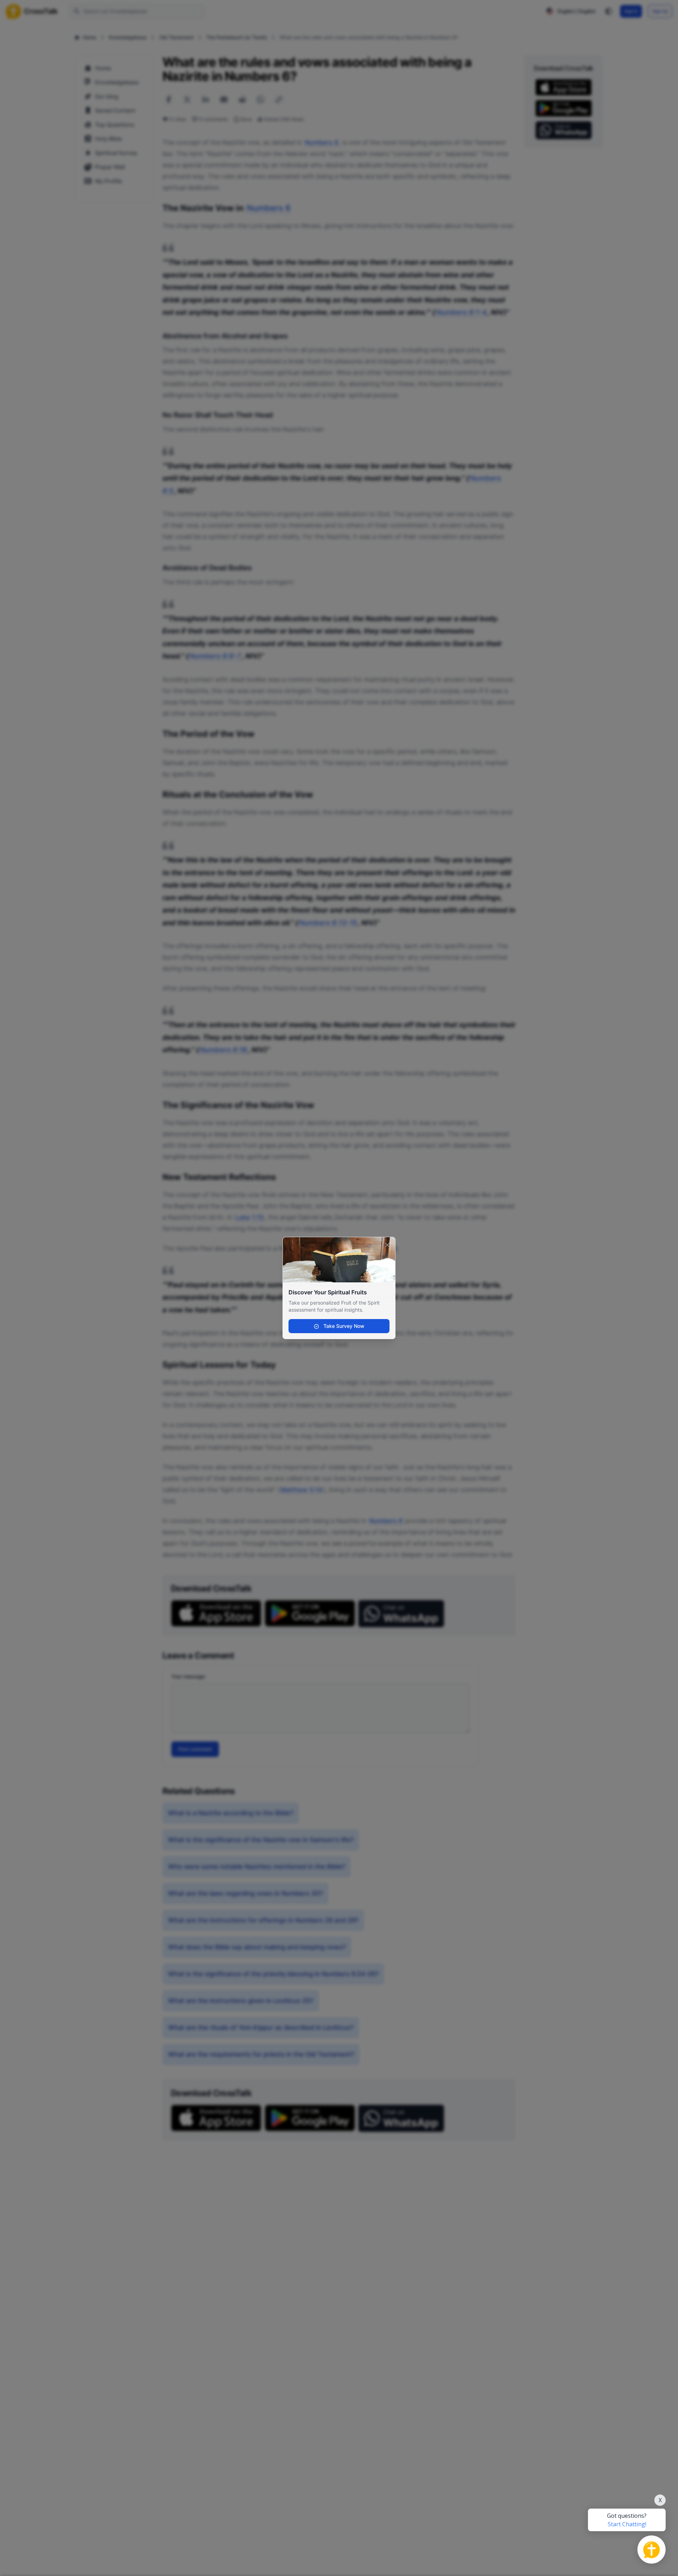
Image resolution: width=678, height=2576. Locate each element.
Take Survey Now (343, 1326)
